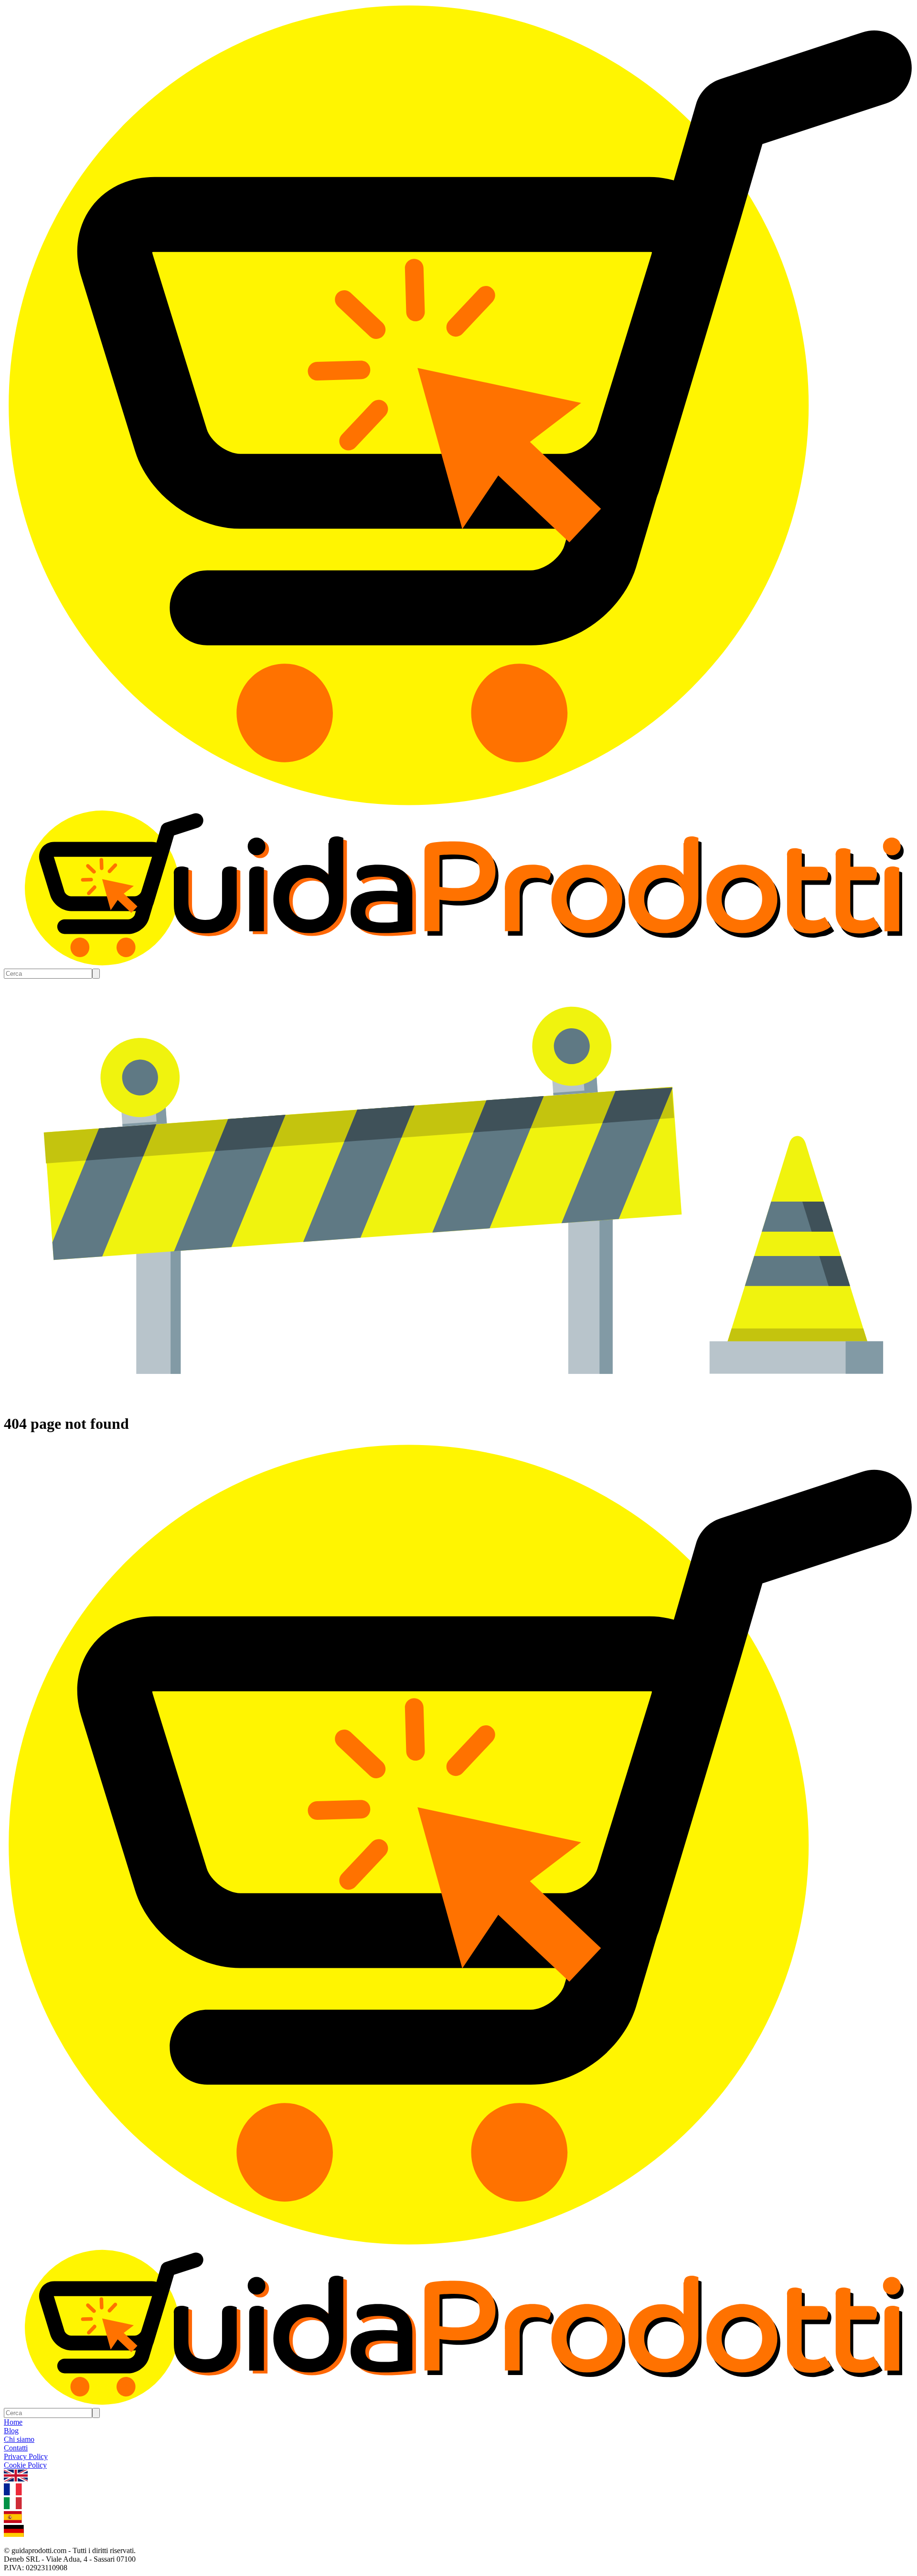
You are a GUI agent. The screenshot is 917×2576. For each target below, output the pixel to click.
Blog (11, 2431)
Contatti (16, 2448)
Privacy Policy (26, 2456)
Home (13, 2422)
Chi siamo (19, 2439)
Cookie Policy (25, 2465)
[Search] (96, 974)
